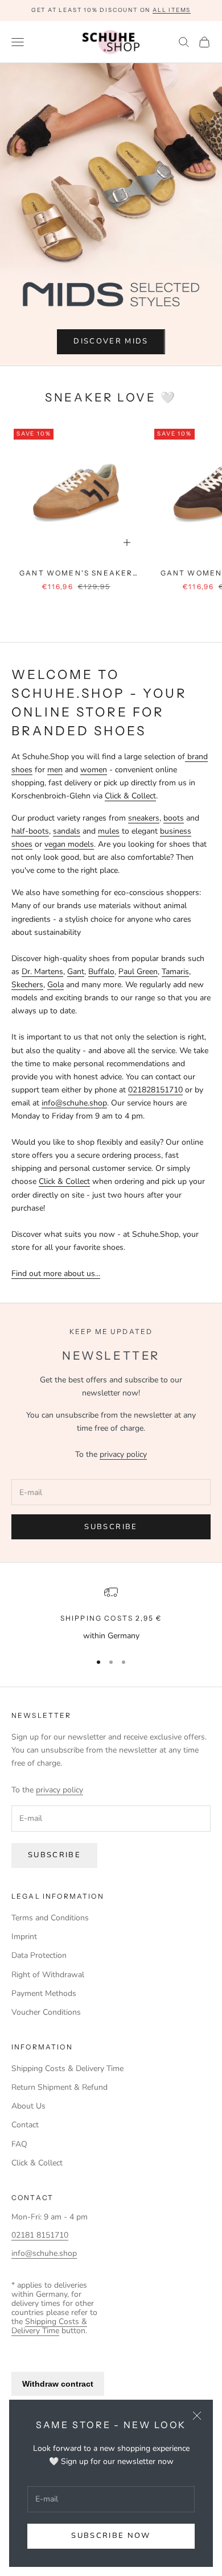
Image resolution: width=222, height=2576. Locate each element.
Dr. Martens (42, 972)
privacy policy (123, 1454)
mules (109, 831)
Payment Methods (44, 1993)
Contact (25, 2125)
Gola (55, 985)
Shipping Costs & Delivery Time (67, 2068)
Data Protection (39, 1955)
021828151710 (155, 1090)
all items (172, 10)
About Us (28, 2106)
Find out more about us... (56, 1273)
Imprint (24, 1937)
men (55, 770)
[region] (111, 1614)
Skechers (27, 985)
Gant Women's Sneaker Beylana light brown (76, 574)
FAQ (19, 2144)
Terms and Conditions (50, 1918)
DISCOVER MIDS (111, 341)
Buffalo (101, 972)
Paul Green (138, 972)
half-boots (30, 831)
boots (174, 818)
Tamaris (175, 972)
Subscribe (111, 1527)
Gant (76, 972)
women (94, 770)
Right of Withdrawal (48, 1975)
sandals (67, 831)
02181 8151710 (40, 2235)
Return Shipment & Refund (59, 2087)
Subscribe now (111, 2536)
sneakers (144, 818)
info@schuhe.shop (74, 1103)
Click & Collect (130, 796)
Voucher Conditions (46, 2012)
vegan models (69, 844)
